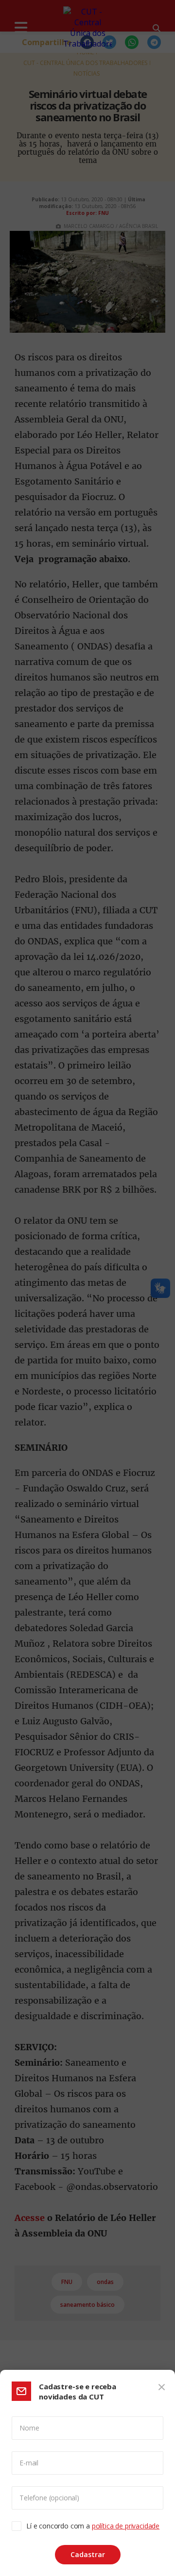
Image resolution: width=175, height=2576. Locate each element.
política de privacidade (126, 2526)
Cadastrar (88, 2554)
